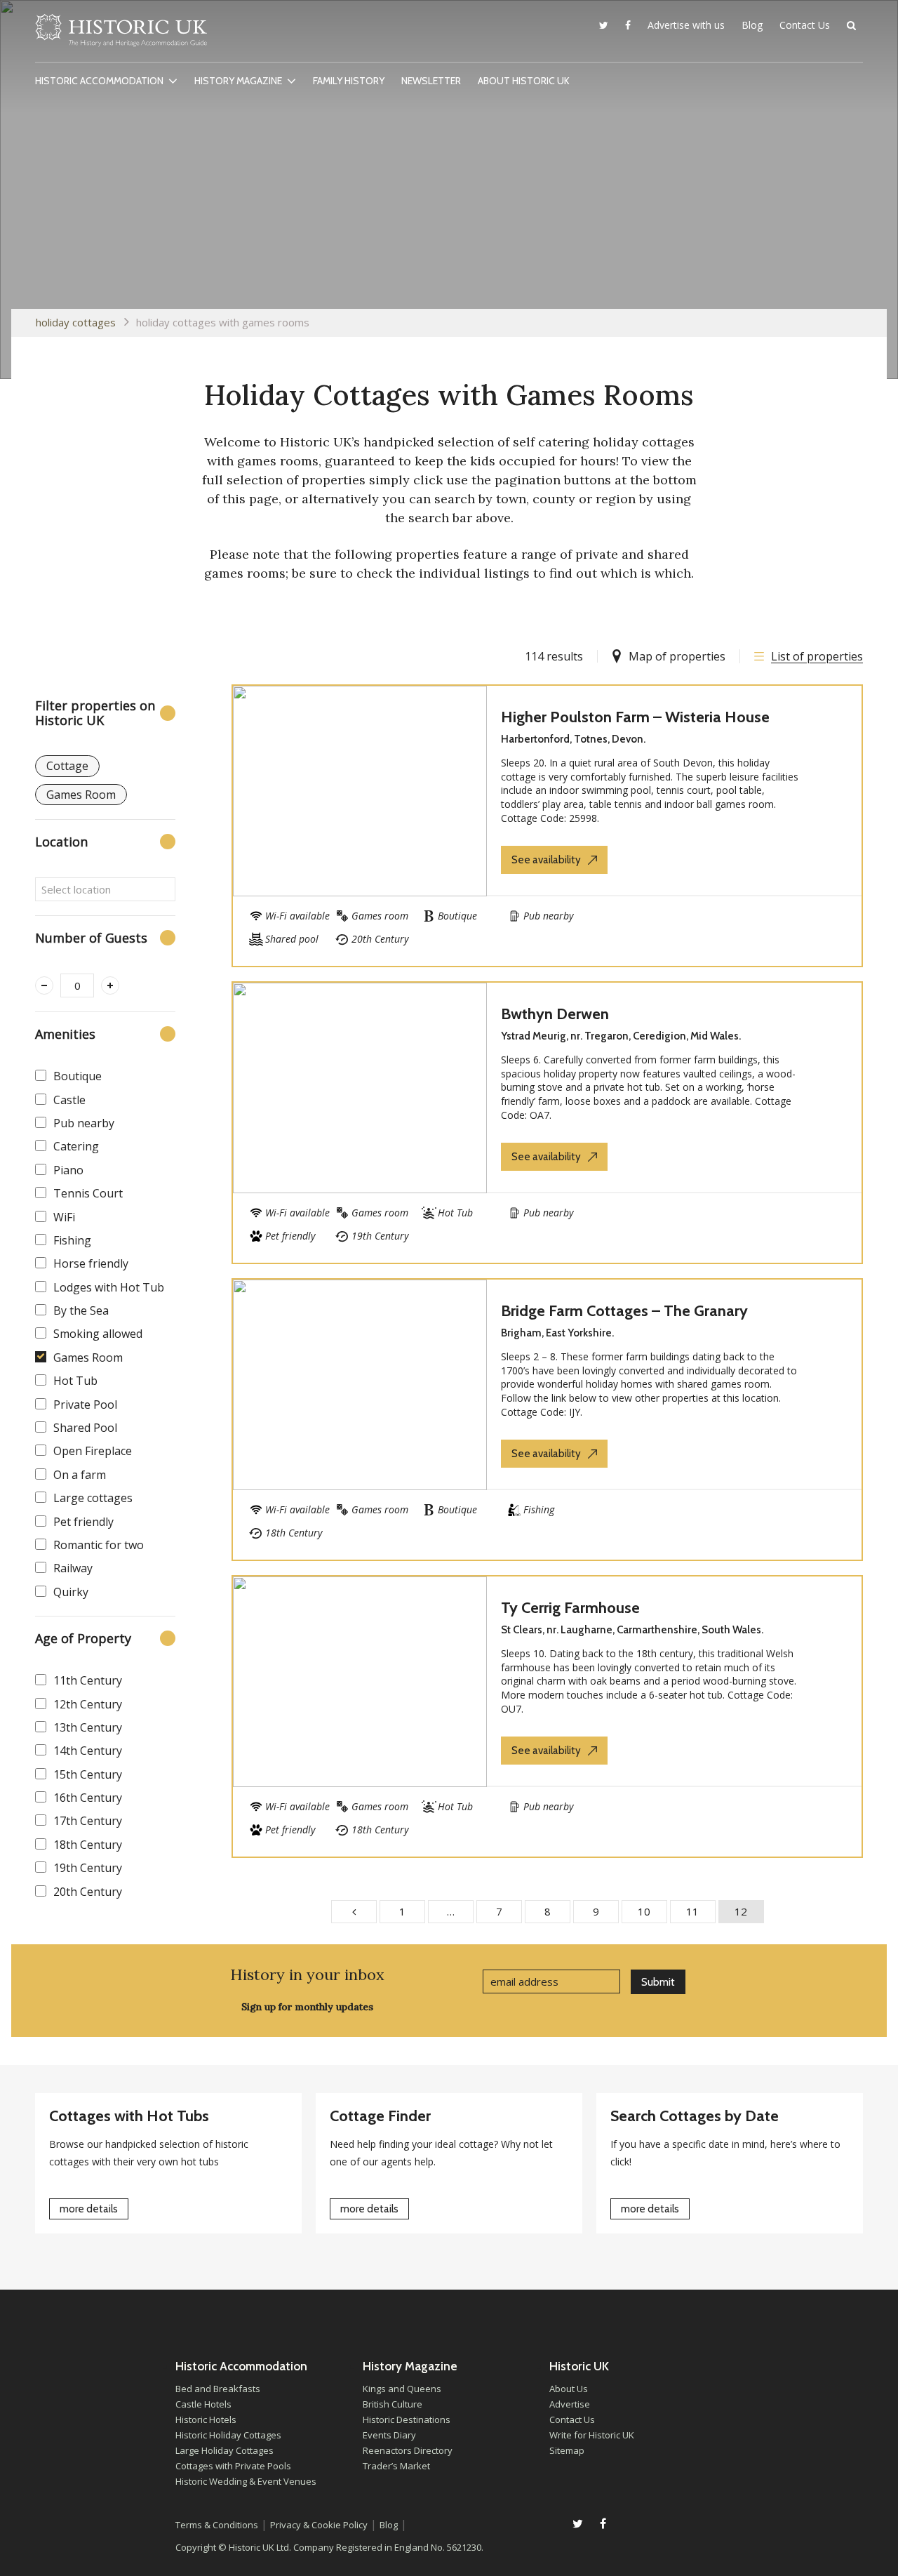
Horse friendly (91, 1263)
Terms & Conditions (217, 2525)
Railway (73, 1568)
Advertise (570, 2404)
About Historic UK (524, 81)
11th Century (88, 1680)
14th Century (88, 1751)
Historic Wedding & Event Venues (246, 2481)
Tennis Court (88, 1193)
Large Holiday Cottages (224, 2450)
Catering (76, 1146)
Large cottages (93, 1498)
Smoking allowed (98, 1334)
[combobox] (105, 889)
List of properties (817, 656)
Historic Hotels (206, 2419)
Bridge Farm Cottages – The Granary (624, 1311)
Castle (69, 1100)
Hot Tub (75, 1381)
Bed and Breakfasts (218, 2389)
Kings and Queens (402, 2389)
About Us (569, 2389)
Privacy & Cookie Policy (319, 2525)
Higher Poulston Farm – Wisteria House (635, 717)
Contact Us (805, 25)
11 (692, 1911)
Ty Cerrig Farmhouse (570, 1608)
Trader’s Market (396, 2466)
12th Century (88, 1704)
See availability (546, 860)
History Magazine (238, 81)
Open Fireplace (93, 1451)
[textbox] (105, 889)
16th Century (88, 1798)
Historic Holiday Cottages (228, 2435)
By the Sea (81, 1310)
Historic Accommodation (99, 81)
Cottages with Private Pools (233, 2466)
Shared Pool (85, 1428)
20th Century (88, 1892)
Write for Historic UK (592, 2435)
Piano (68, 1170)
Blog (752, 25)
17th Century (88, 1821)
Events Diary (389, 2435)
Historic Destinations (407, 2419)
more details (89, 2209)
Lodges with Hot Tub (109, 1287)
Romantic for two (99, 1545)
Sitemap (567, 2450)
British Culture (393, 2404)
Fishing (72, 1240)
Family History (349, 81)
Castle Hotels (203, 2404)
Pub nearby (84, 1123)
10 (644, 1911)
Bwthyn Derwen (555, 1014)
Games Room (88, 1357)
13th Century (88, 1727)
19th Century (88, 1868)
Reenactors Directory (408, 2450)
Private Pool (85, 1405)
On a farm (80, 1475)
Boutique (78, 1076)
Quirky (71, 1592)
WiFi (64, 1217)
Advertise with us (686, 25)
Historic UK (121, 34)
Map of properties (677, 656)
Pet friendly (83, 1522)
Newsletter (431, 81)
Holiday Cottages (76, 322)
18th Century (88, 1845)
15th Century (88, 1774)
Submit (658, 1982)
